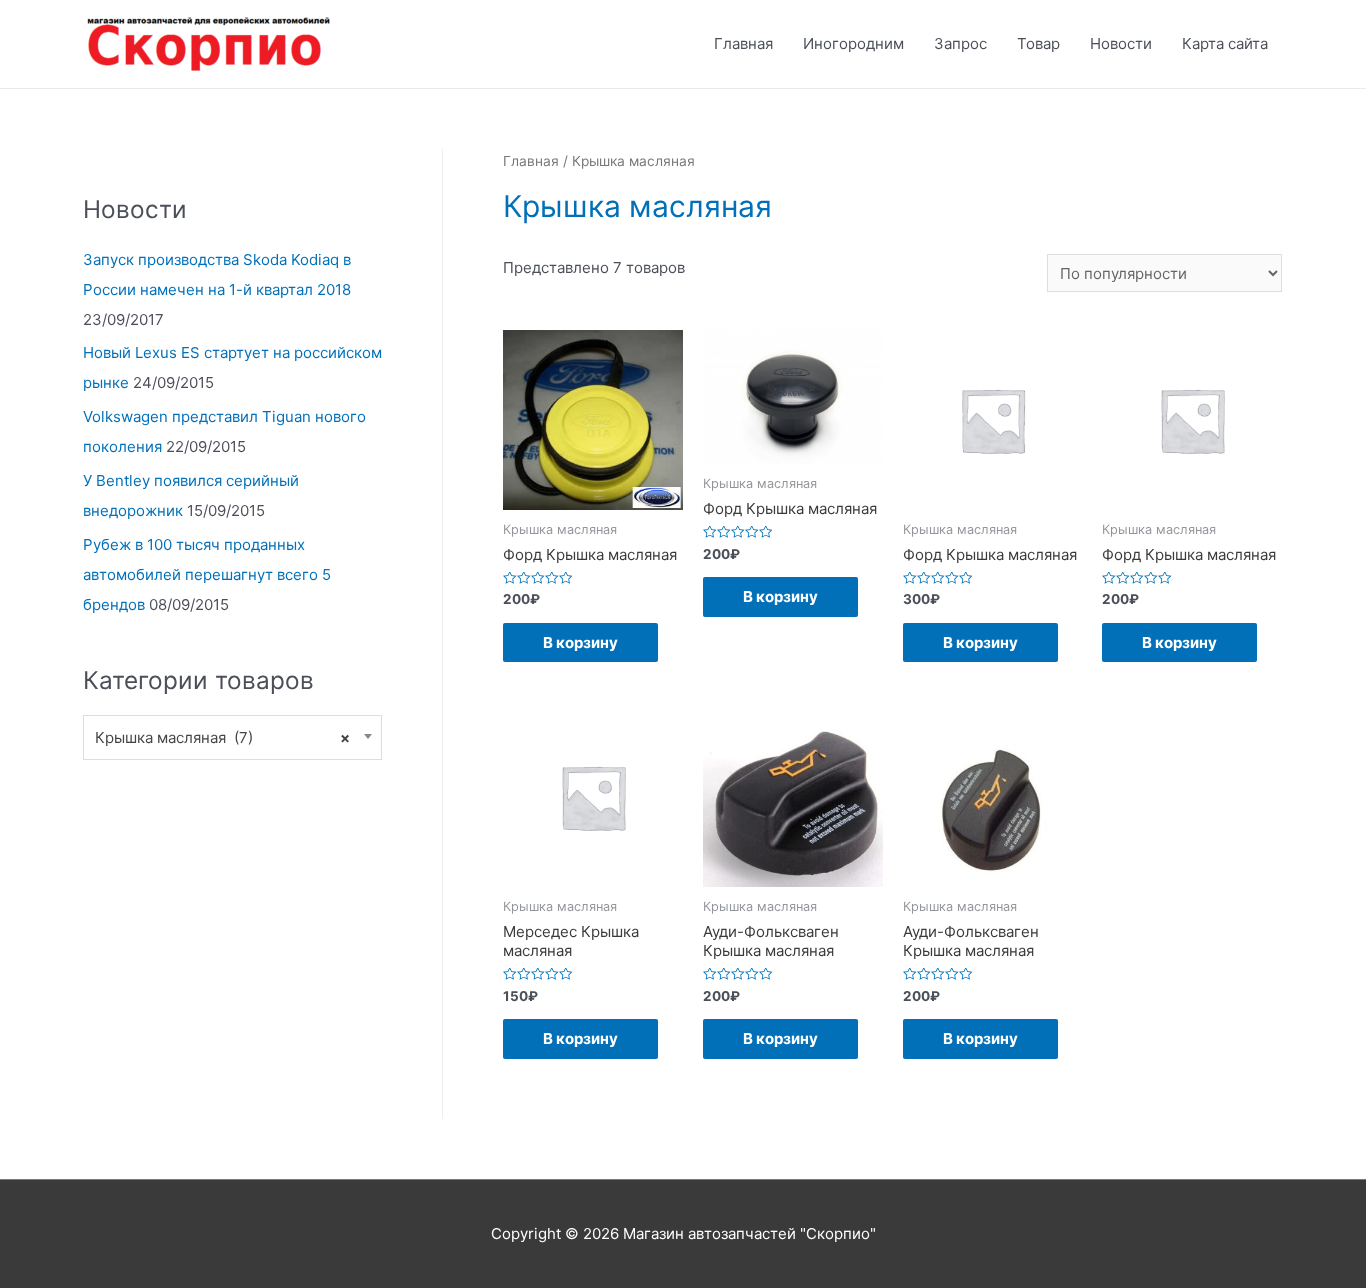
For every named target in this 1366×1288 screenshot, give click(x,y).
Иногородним (853, 43)
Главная (743, 43)
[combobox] (232, 737)
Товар (1038, 43)
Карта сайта (1225, 43)
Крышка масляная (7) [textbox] (222, 737)
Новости (1121, 43)
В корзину (580, 642)
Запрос (960, 43)
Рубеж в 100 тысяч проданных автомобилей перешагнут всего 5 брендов (207, 574)
